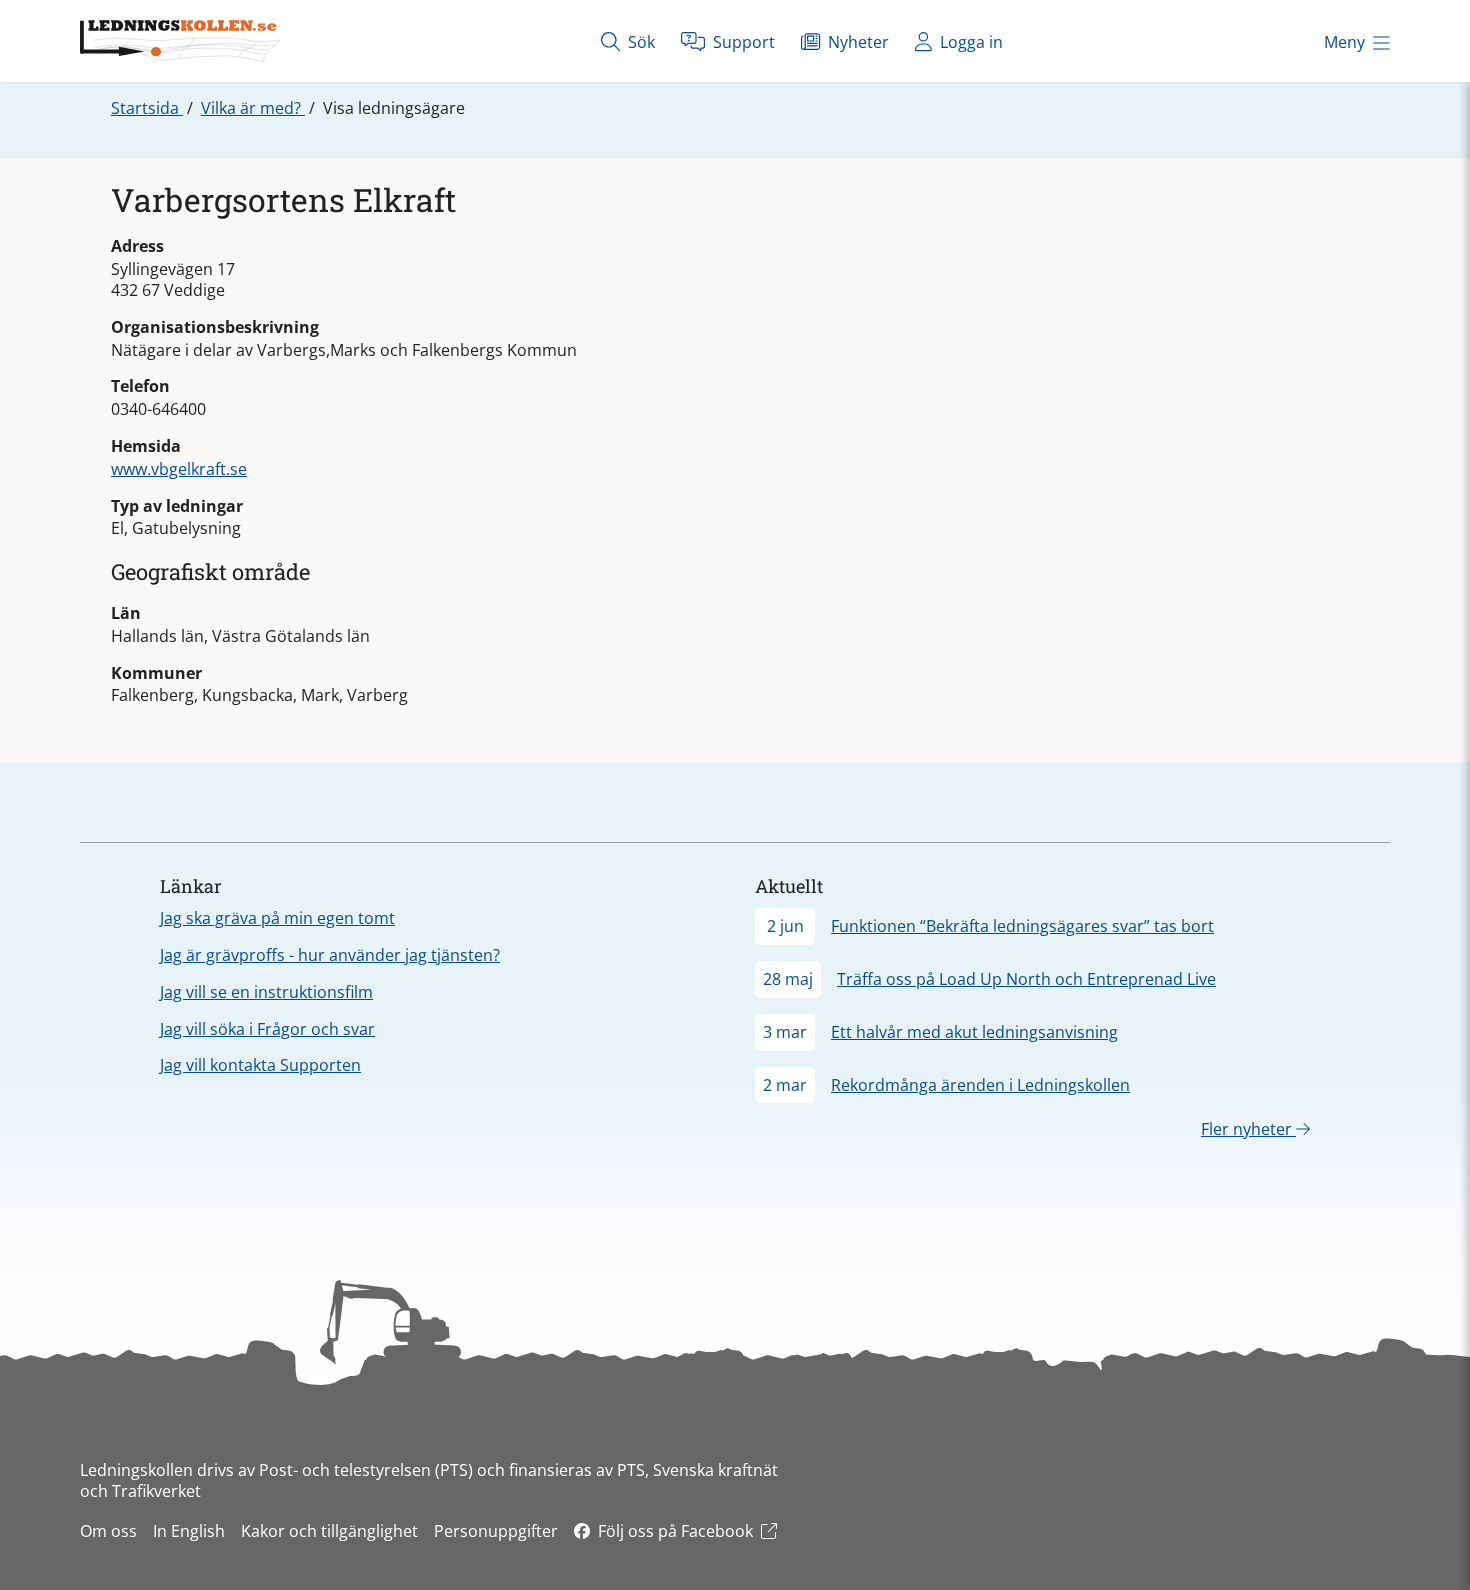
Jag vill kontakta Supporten (260, 1065)
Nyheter (856, 42)
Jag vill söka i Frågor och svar (267, 1029)
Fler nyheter (1248, 1129)
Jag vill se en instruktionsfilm (266, 992)
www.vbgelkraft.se (179, 469)
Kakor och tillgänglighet (329, 1531)
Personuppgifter (496, 1531)
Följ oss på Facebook (675, 1531)
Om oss (108, 1531)
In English (189, 1531)
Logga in (969, 42)
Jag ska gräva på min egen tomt (277, 918)
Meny (1344, 42)
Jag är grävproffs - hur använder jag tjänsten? (330, 955)
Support (742, 42)
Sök (639, 42)
